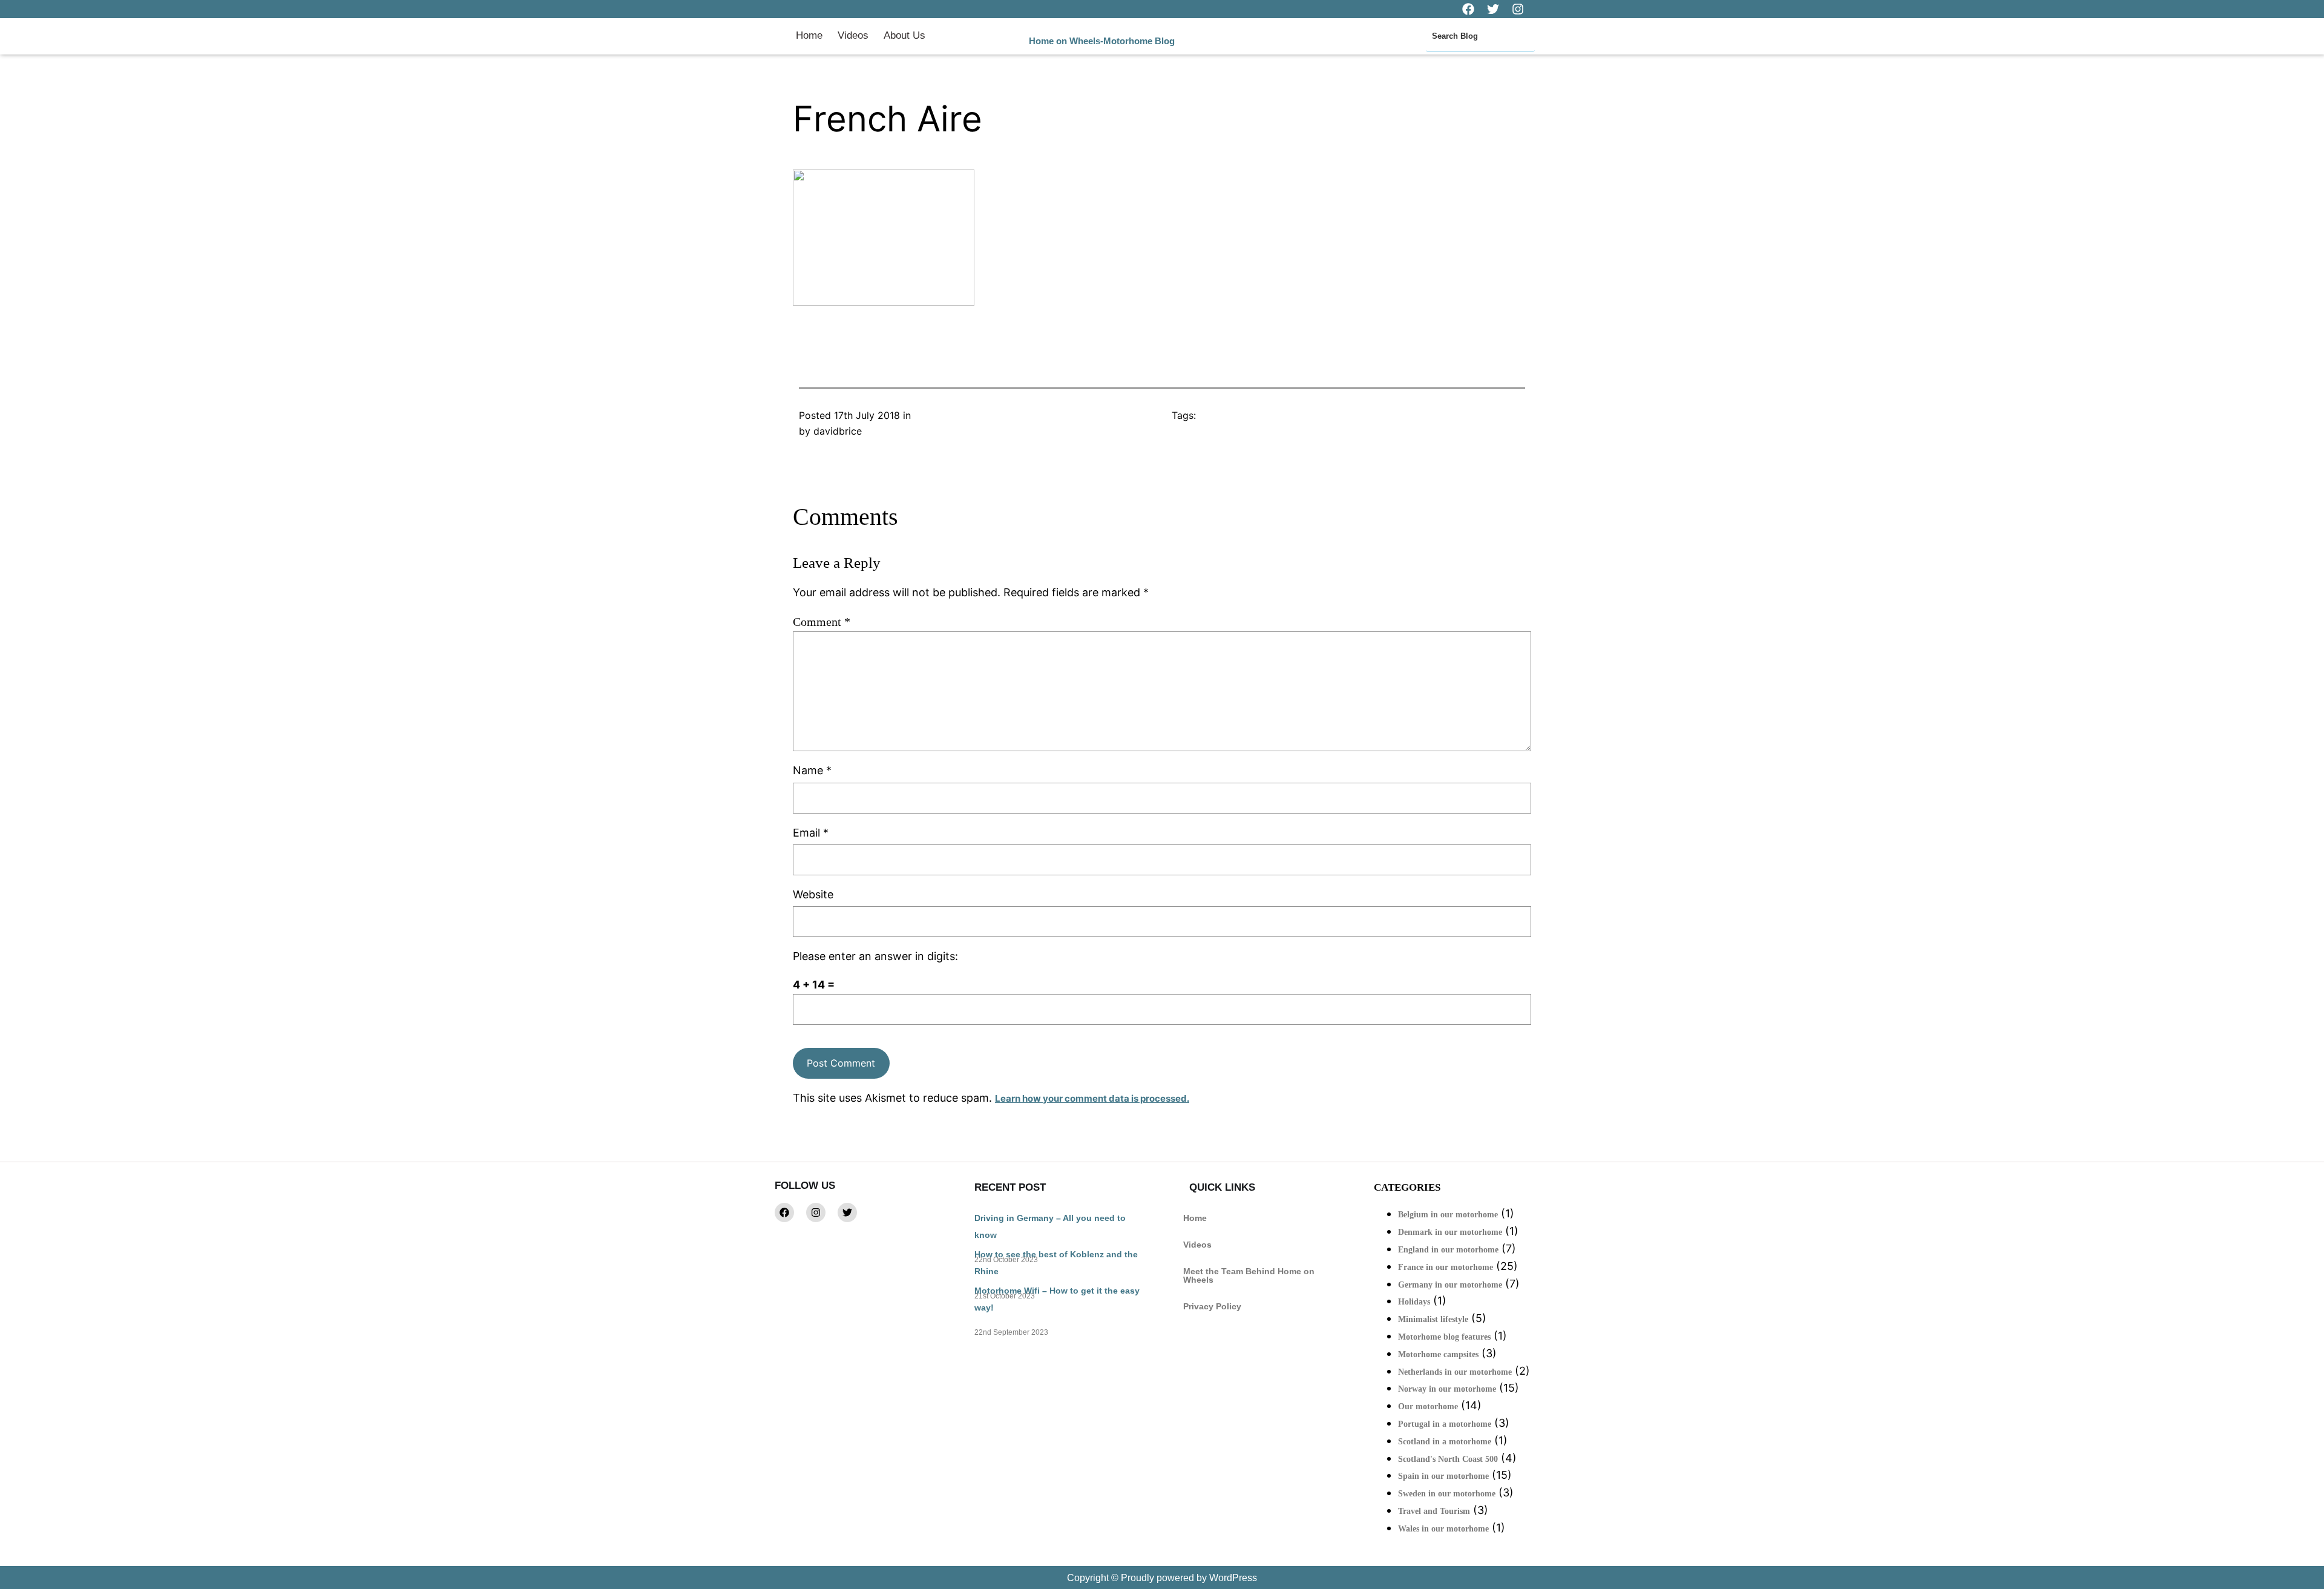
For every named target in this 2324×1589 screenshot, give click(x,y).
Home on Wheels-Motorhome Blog (1102, 41)
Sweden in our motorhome (1447, 1494)
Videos (853, 35)
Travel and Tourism (1434, 1511)
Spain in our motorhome (1443, 1476)
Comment (822, 622)
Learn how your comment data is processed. (1092, 1098)
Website (813, 894)
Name (812, 770)
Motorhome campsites (1438, 1354)
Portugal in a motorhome (1445, 1424)
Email (811, 833)
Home (809, 35)
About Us (904, 35)
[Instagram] (816, 1212)
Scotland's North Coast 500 (1448, 1459)
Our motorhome (1428, 1406)
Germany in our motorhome (1450, 1285)
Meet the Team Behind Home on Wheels (1249, 1275)
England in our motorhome (1448, 1250)
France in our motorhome (1446, 1267)
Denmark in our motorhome (1450, 1232)
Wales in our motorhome (1443, 1529)
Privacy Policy (1212, 1306)
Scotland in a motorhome (1445, 1442)
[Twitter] (847, 1212)
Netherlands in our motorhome (1455, 1372)
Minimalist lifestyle (1433, 1319)
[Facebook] (784, 1212)
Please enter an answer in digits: (875, 956)
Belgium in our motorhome (1448, 1215)
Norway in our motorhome (1447, 1389)
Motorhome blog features (1444, 1337)
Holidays (1414, 1302)
